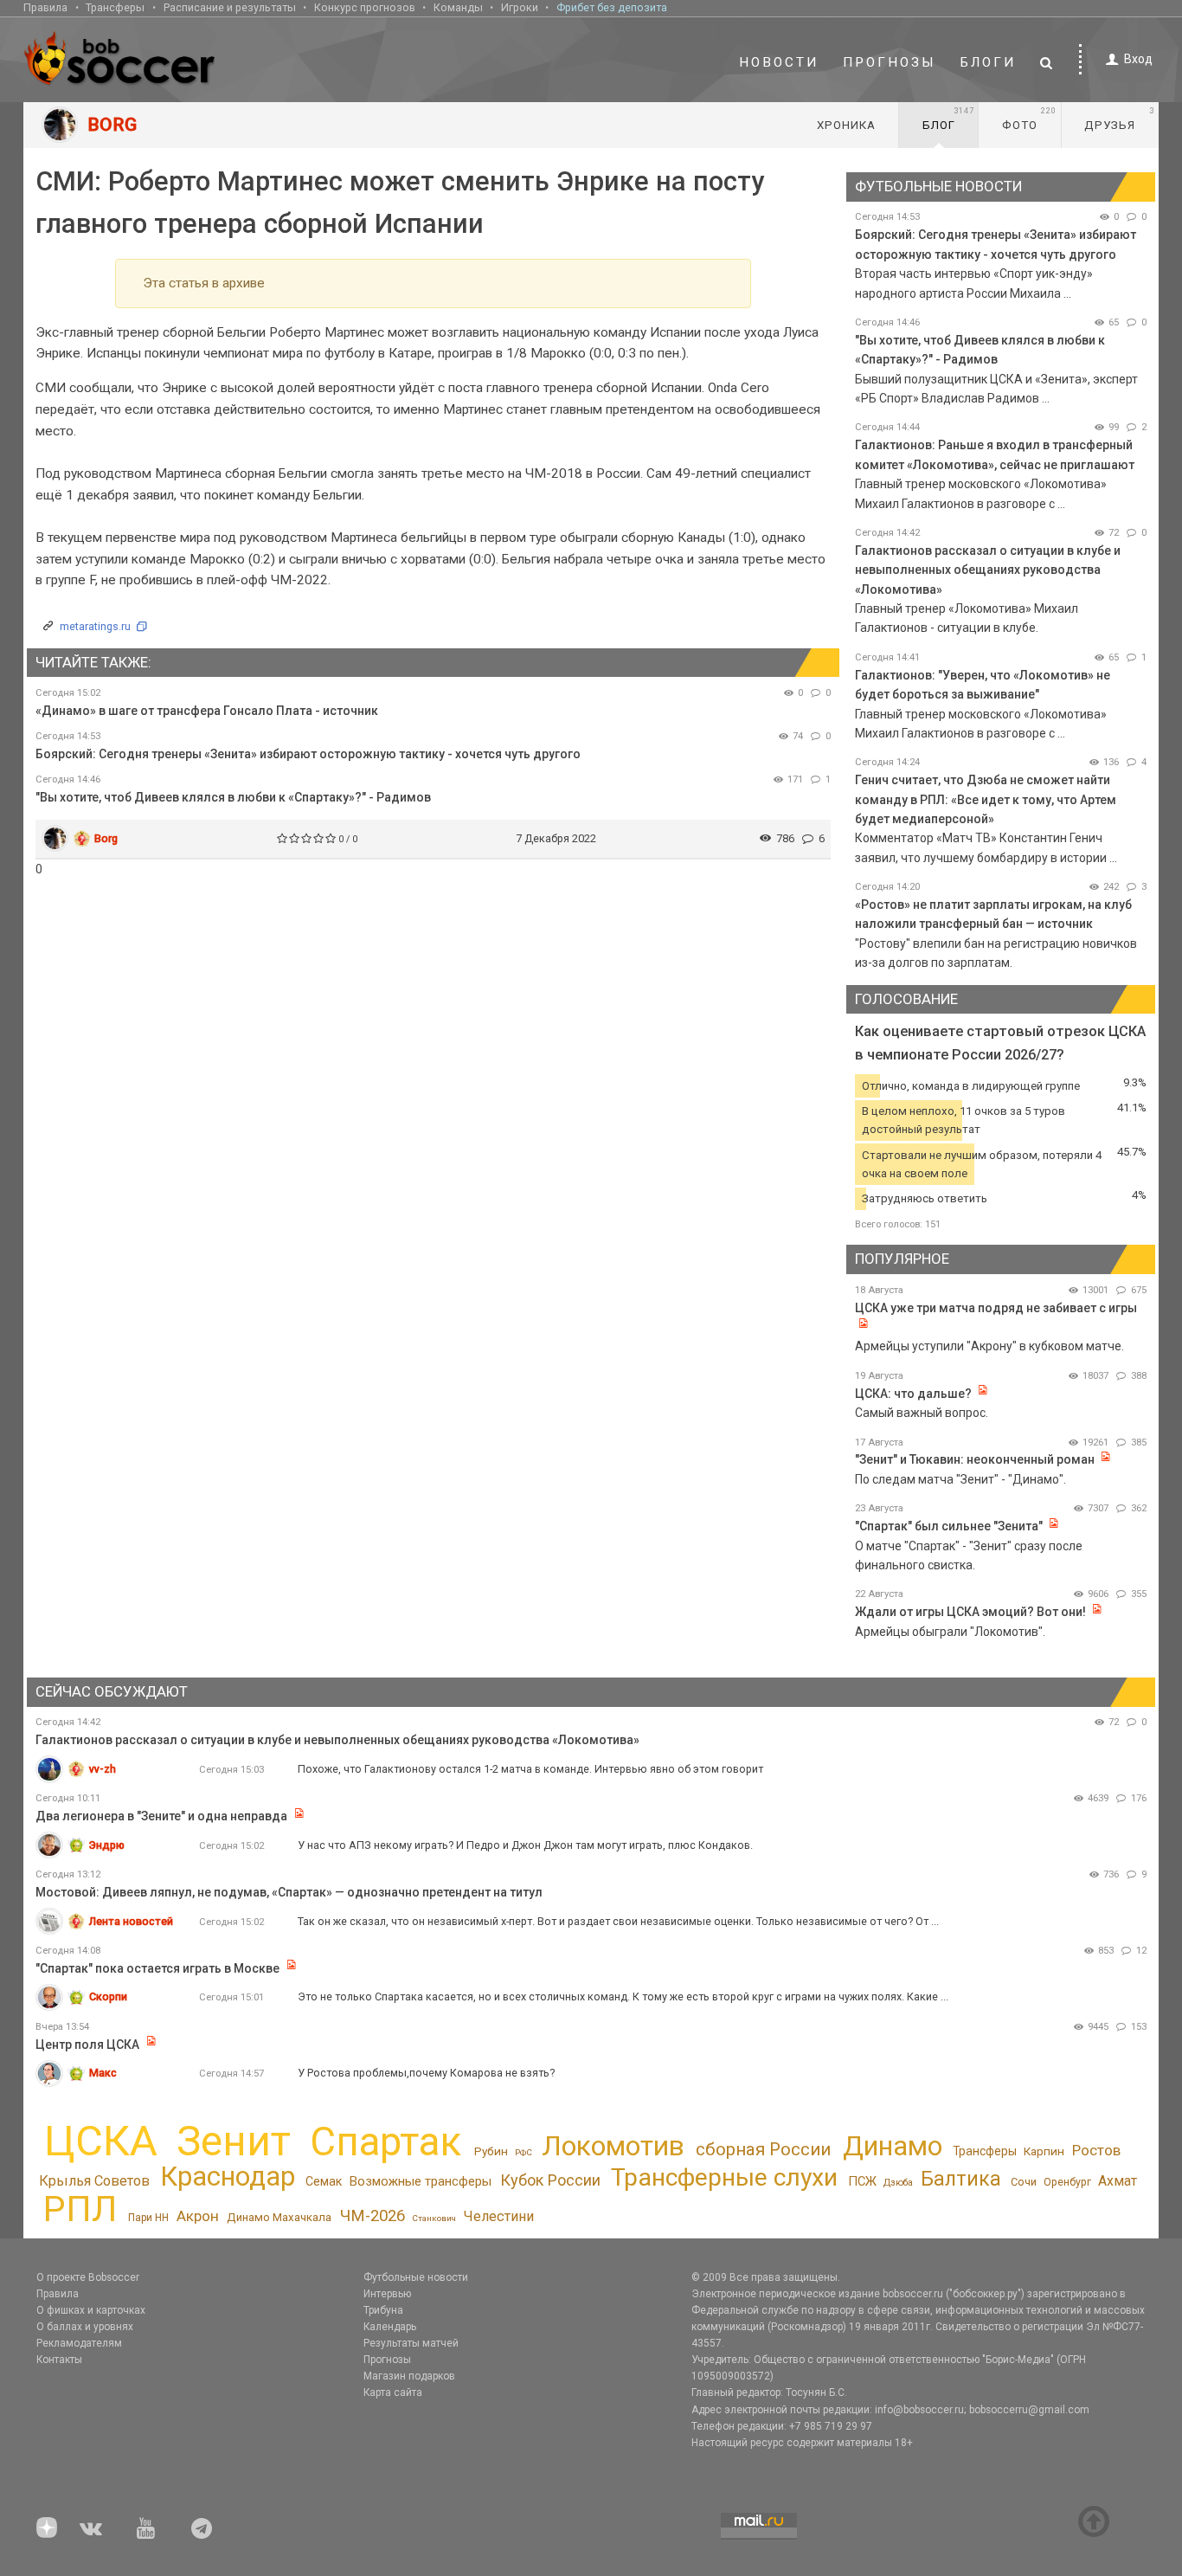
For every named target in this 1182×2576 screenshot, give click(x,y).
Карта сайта (393, 2392)
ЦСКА (101, 2141)
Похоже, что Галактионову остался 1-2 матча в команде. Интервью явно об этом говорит (530, 1769)
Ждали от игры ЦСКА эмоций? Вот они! (970, 1612)
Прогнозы (890, 62)
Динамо (893, 2146)
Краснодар (228, 2177)
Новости (779, 62)
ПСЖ (862, 2181)
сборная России (763, 2149)
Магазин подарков (409, 2376)
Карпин (1044, 2151)
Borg (106, 838)
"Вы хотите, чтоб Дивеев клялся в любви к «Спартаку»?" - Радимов (233, 797)
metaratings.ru (95, 626)
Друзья (1119, 119)
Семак (324, 2181)
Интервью (387, 2294)
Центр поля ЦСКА (89, 2045)
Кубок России (550, 2180)
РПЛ (80, 2209)
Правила (45, 7)
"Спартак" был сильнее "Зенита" (949, 1526)
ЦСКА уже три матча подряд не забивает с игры (996, 1308)
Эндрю (107, 1845)
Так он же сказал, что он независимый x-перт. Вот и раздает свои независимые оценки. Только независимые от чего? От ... (618, 1921)
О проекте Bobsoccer (88, 2277)
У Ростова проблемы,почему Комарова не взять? (426, 2073)
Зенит (234, 2141)
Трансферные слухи (724, 2177)
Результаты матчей (411, 2343)
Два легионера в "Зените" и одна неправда (163, 1816)
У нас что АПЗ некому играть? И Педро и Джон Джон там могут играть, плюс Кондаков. (525, 1845)
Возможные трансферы (421, 2181)
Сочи (1024, 2182)
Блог (948, 119)
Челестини (498, 2216)
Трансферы (115, 7)
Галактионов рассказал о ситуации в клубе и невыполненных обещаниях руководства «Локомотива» (988, 570)
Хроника (846, 125)
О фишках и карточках (91, 2310)
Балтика (961, 2179)
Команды (458, 7)
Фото (1029, 119)
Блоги (988, 62)
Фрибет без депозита (612, 7)
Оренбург (1067, 2182)
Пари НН (148, 2218)
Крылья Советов (94, 2181)
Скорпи (108, 1996)
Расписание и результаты (230, 7)
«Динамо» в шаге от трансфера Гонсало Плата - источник (207, 711)
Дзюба (898, 2183)
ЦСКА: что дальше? (913, 1394)
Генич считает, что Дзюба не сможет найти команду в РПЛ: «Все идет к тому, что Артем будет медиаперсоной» (986, 799)
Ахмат (1118, 2181)
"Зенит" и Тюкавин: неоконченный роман (975, 1459)
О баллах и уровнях (85, 2327)
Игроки (520, 7)
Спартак (385, 2142)
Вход (1138, 59)
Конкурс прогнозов (365, 7)
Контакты (59, 2360)
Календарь (390, 2327)
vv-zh (103, 1769)
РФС (524, 2152)
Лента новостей (131, 1921)
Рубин (491, 2151)
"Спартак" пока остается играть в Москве (157, 1968)
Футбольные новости (416, 2277)
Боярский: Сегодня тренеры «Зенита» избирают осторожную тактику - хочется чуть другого (308, 754)
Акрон (198, 2216)
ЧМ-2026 (373, 2216)
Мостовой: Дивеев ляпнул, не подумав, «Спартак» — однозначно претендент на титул (289, 1892)
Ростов (1096, 2150)
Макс (103, 2073)
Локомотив (613, 2146)
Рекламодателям (79, 2343)
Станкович (434, 2218)
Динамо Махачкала (279, 2217)
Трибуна (383, 2310)
